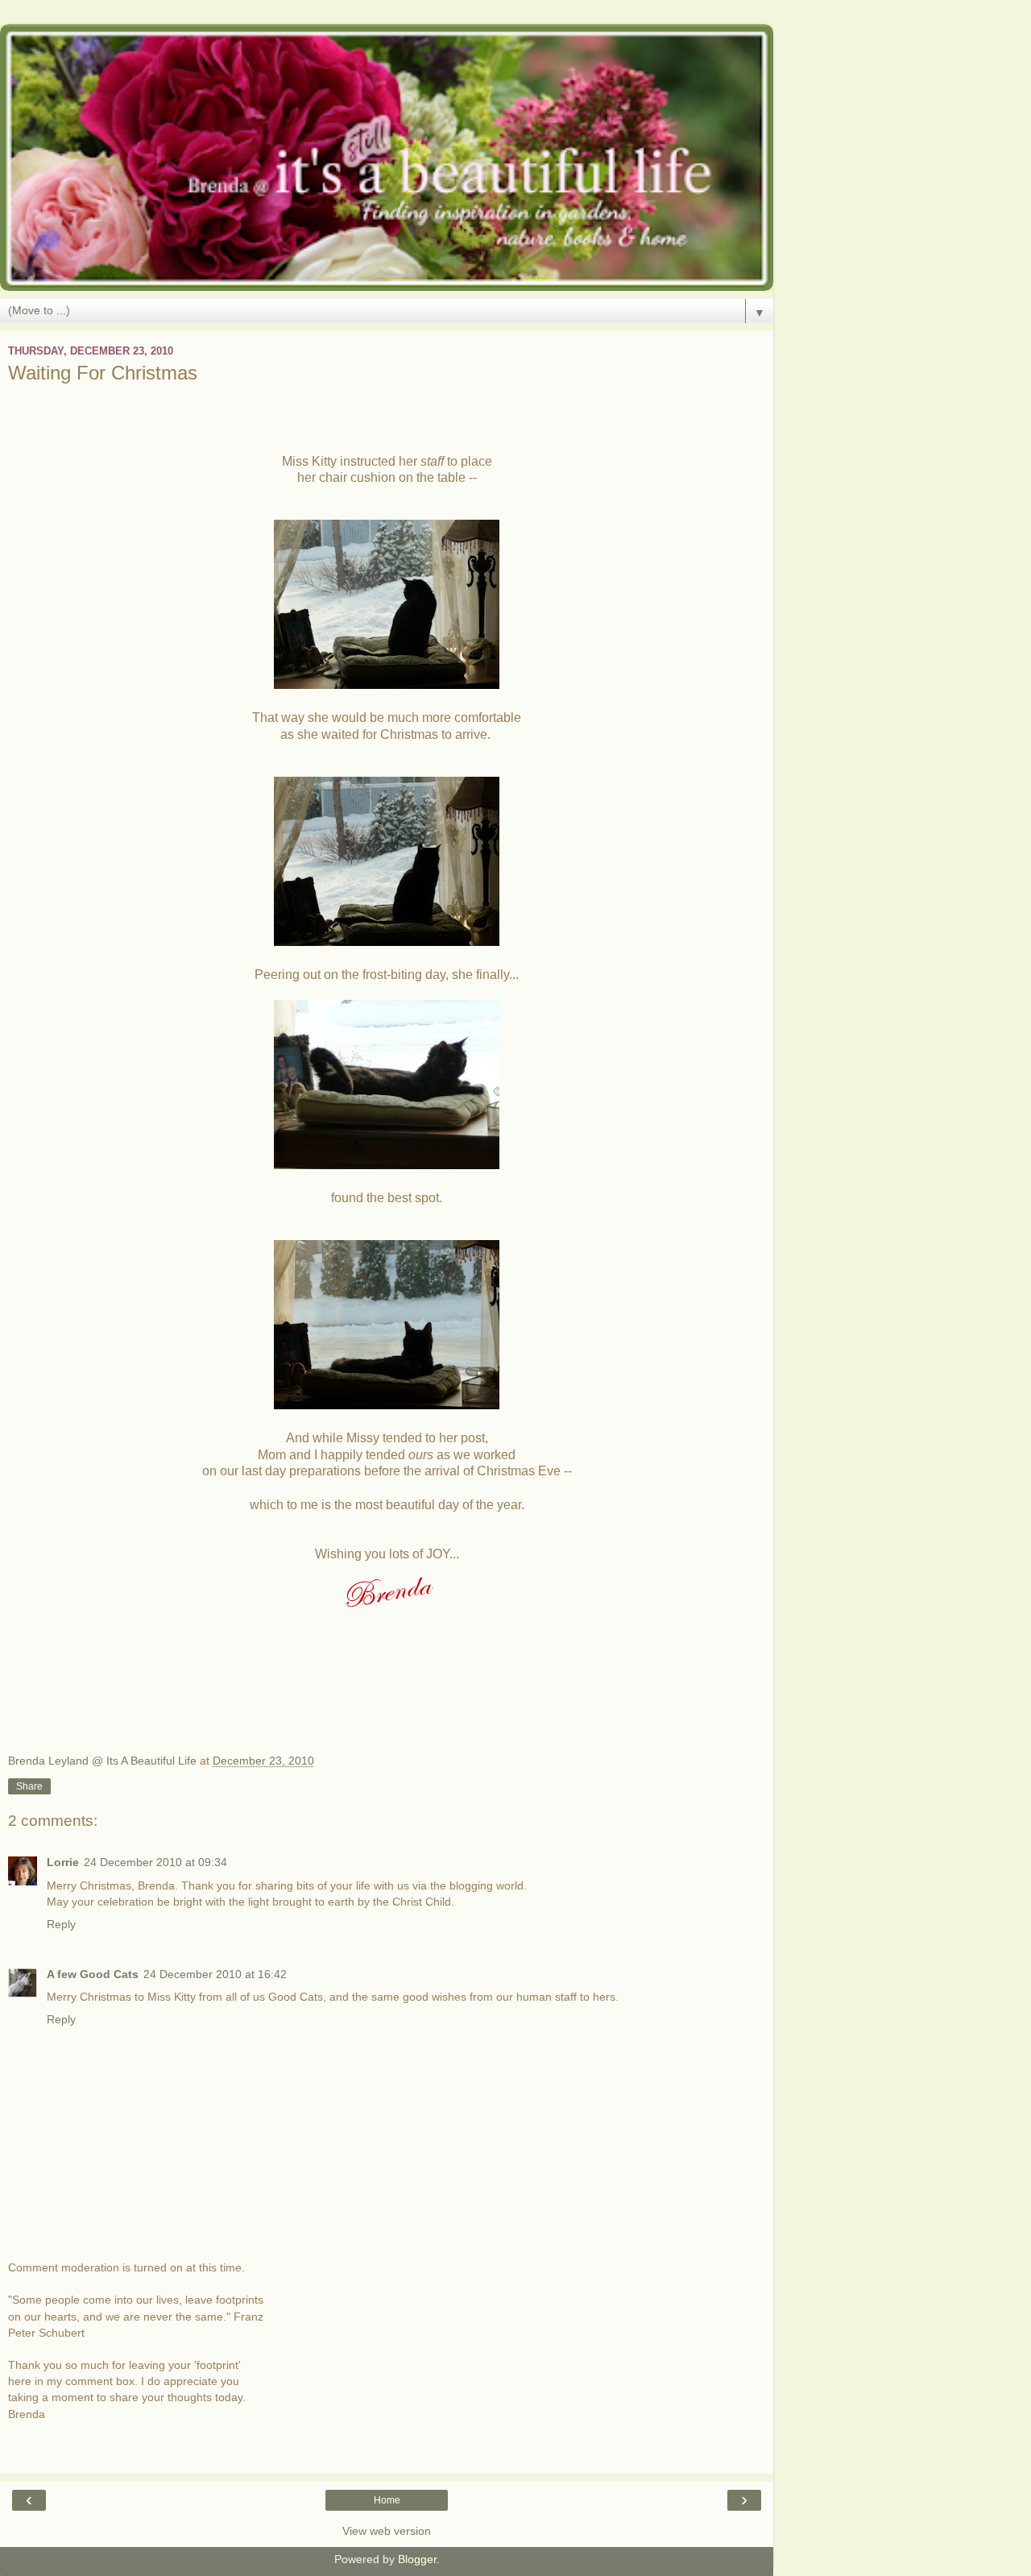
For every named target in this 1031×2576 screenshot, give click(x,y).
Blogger (417, 2559)
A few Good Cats (93, 1974)
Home (387, 2500)
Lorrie (63, 1862)
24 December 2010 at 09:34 (155, 1862)
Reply (61, 1924)
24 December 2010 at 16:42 (215, 1974)
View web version (387, 2531)
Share (29, 1786)
